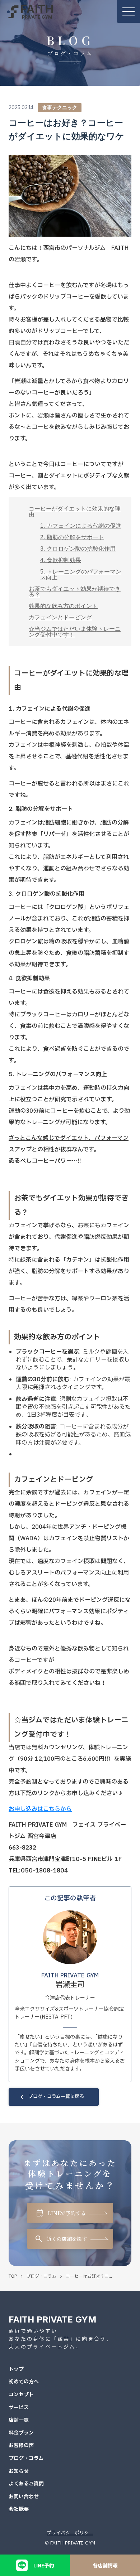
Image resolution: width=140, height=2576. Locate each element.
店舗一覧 (19, 2420)
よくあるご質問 (26, 2484)
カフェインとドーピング (60, 617)
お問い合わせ (24, 2497)
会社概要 (19, 2509)
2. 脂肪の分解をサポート (72, 537)
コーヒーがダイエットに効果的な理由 (75, 511)
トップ (16, 2369)
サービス (19, 2408)
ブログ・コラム (41, 2276)
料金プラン (21, 2433)
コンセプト (21, 2395)
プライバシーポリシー (70, 2533)
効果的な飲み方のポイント (63, 606)
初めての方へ (24, 2382)
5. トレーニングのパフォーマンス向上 (81, 574)
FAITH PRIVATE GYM (52, 2319)
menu (129, 11)
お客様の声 (21, 2446)
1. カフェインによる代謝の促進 (81, 526)
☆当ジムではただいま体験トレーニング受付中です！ (75, 632)
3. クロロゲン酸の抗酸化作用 (78, 549)
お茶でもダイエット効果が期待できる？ (75, 592)
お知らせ (19, 2471)
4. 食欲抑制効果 (61, 560)
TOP (13, 2276)
